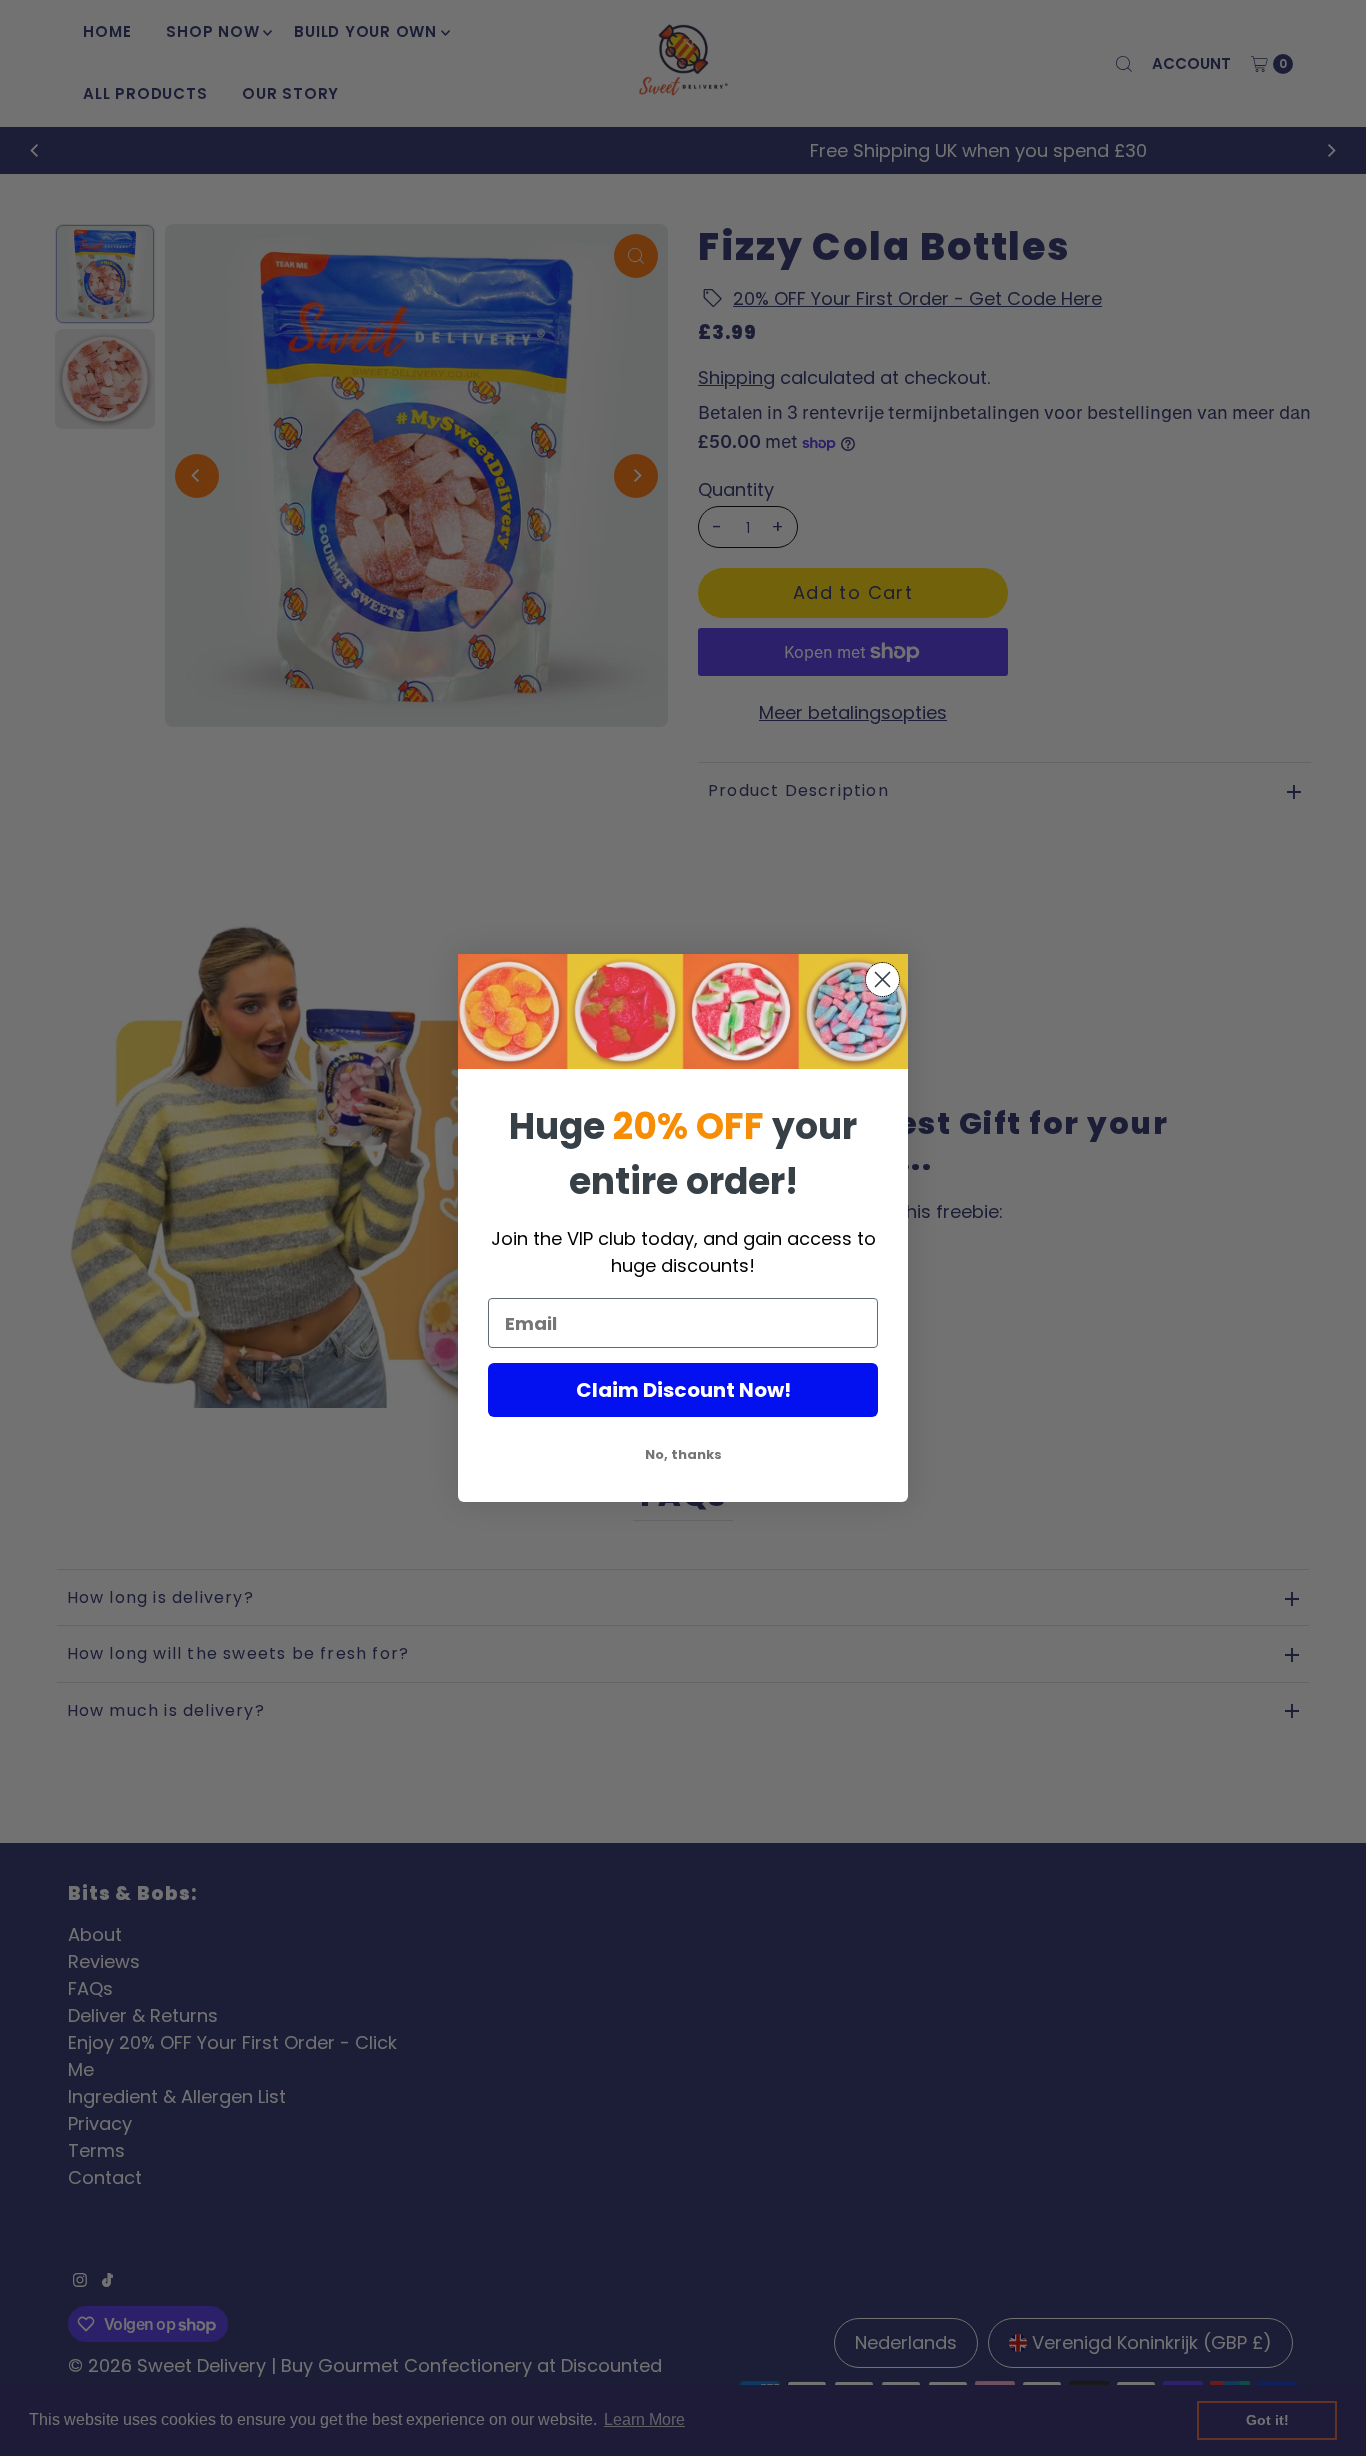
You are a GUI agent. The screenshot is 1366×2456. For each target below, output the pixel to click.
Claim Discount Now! (683, 1390)
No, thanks (683, 1454)
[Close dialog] (882, 979)
